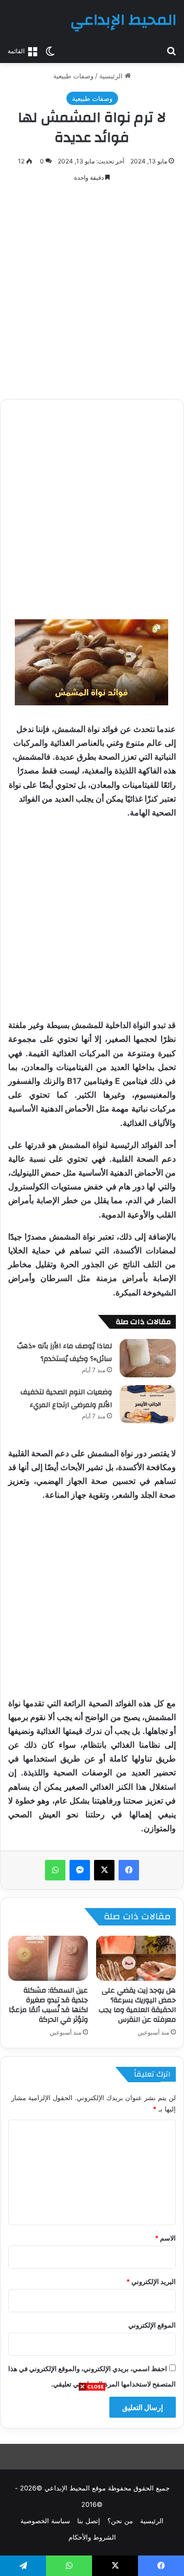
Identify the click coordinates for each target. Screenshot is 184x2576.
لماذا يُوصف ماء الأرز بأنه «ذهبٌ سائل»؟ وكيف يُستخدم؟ (64, 1353)
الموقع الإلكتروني (152, 2325)
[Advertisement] (92, 2484)
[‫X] (104, 1870)
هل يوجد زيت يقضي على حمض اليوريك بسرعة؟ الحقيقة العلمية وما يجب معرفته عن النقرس (137, 2005)
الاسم (165, 2238)
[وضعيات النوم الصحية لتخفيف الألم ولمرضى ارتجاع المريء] (148, 1404)
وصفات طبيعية (73, 76)
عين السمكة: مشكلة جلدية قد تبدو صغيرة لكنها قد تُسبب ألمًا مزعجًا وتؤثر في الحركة (48, 2005)
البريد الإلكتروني (151, 2281)
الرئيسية (112, 76)
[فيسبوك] (129, 1870)
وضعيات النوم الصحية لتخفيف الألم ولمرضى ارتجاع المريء (66, 1399)
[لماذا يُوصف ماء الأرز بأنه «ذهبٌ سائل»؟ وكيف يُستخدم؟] (148, 1358)
